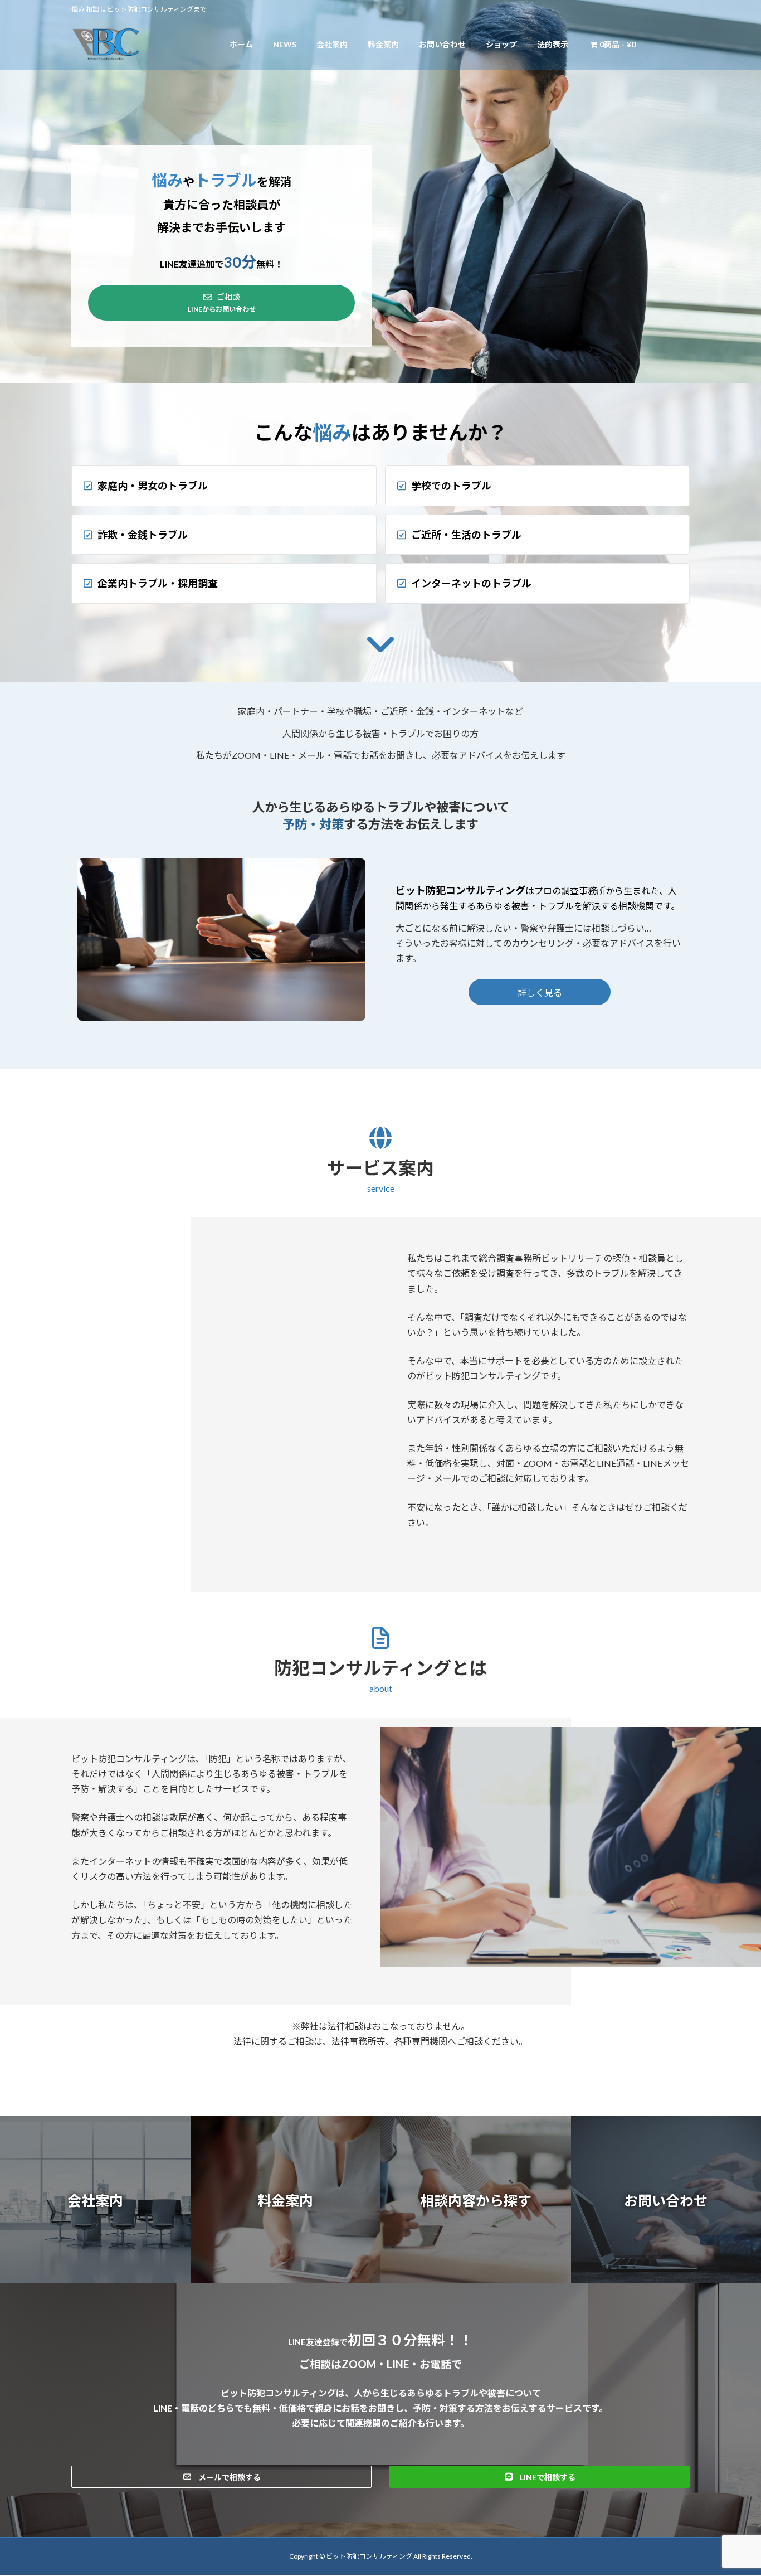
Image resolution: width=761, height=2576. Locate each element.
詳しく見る (540, 993)
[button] (95, 2199)
